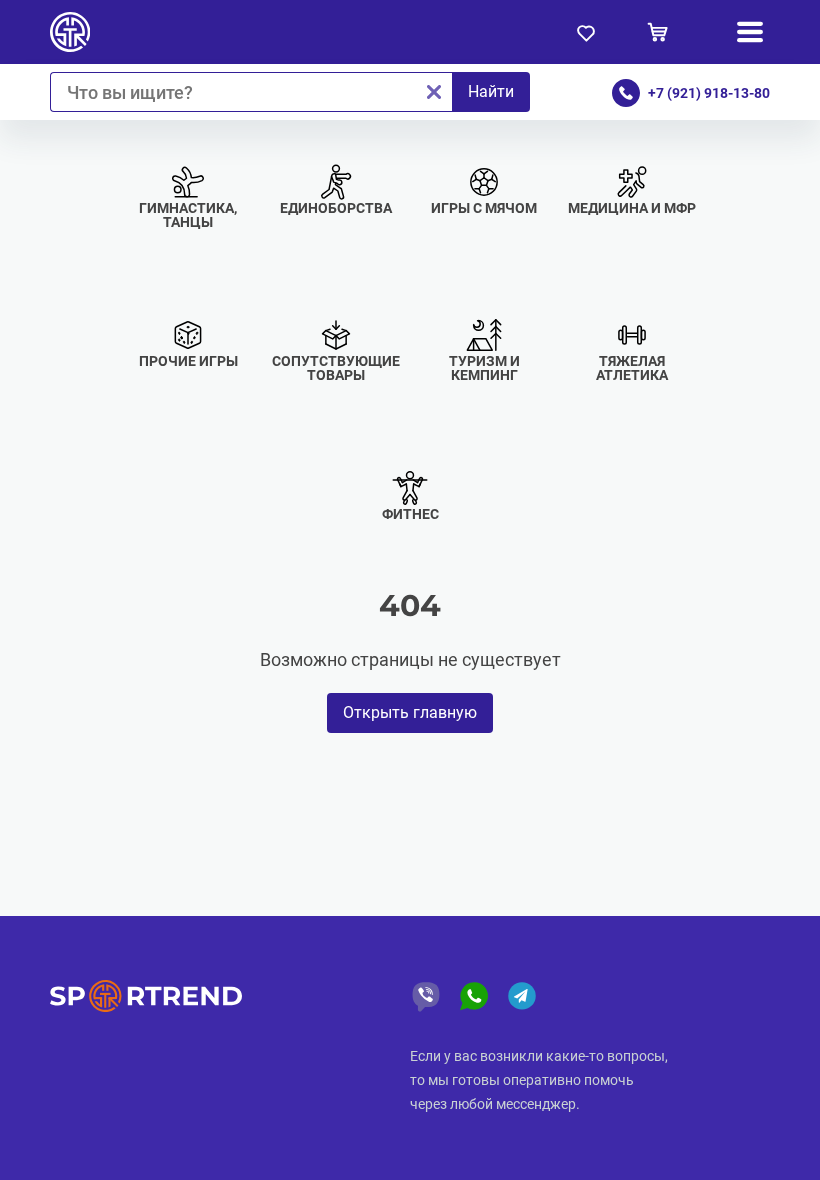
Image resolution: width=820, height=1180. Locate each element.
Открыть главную (410, 712)
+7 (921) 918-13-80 (709, 93)
